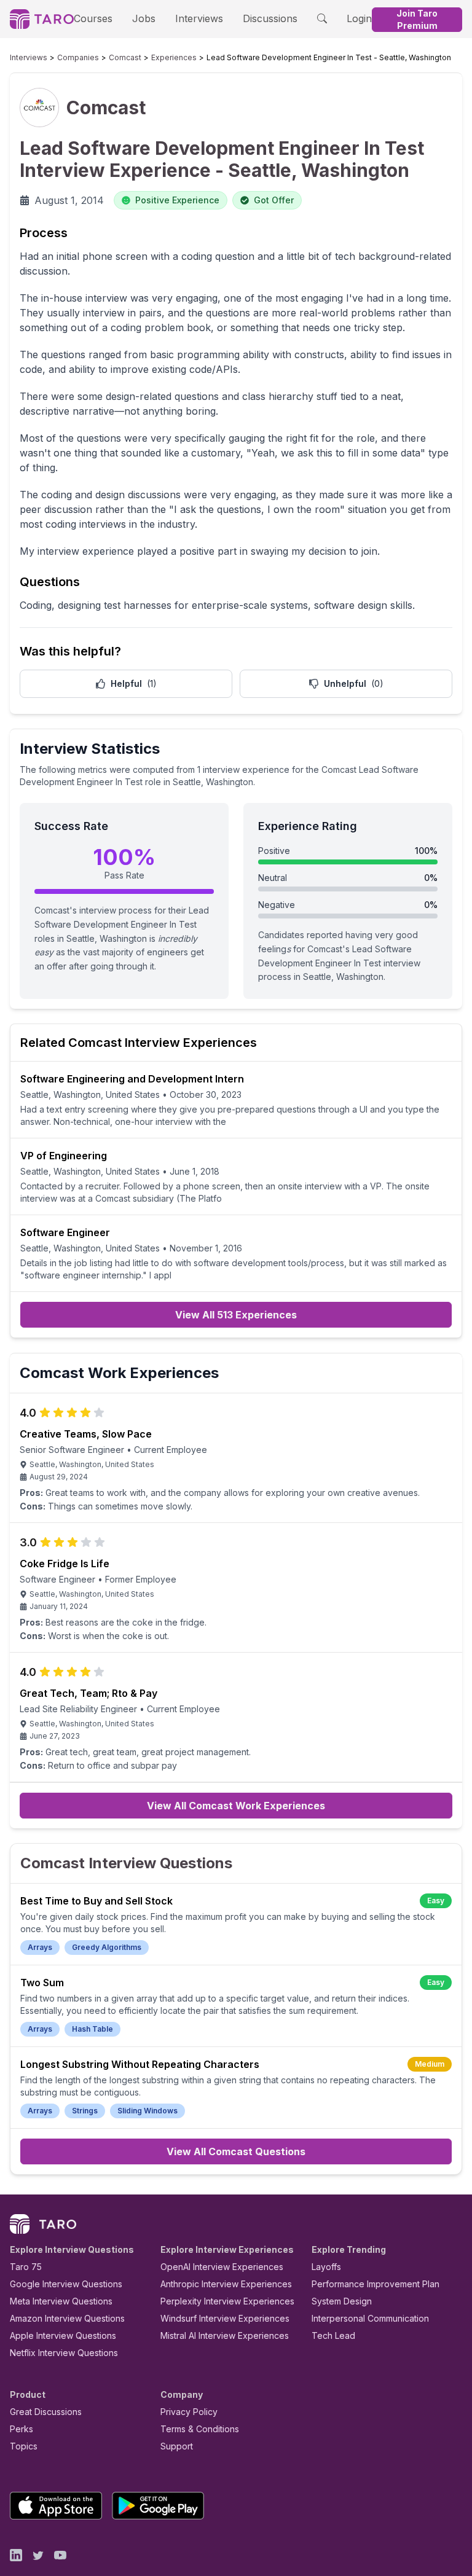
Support (177, 2446)
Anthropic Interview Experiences (226, 2284)
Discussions (270, 18)
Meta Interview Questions (61, 2301)
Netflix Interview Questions (64, 2353)
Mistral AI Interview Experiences (225, 2335)
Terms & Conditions (200, 2429)
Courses (93, 18)
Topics (24, 2446)
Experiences (174, 57)
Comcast (125, 57)
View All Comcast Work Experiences (236, 1806)
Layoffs (326, 2267)
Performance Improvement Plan (376, 2284)
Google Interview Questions (66, 2284)
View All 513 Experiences (236, 1315)
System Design (342, 2301)
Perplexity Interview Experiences (227, 2301)
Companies (78, 57)
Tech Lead (333, 2335)
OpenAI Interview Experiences (222, 2267)
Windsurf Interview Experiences (225, 2318)
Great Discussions (46, 2412)
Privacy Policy (189, 2412)
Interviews (199, 18)
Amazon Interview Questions (67, 2318)
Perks (22, 2429)
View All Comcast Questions (236, 2151)
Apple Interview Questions (63, 2335)
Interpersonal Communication (370, 2318)
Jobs (144, 18)
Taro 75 (26, 2267)
